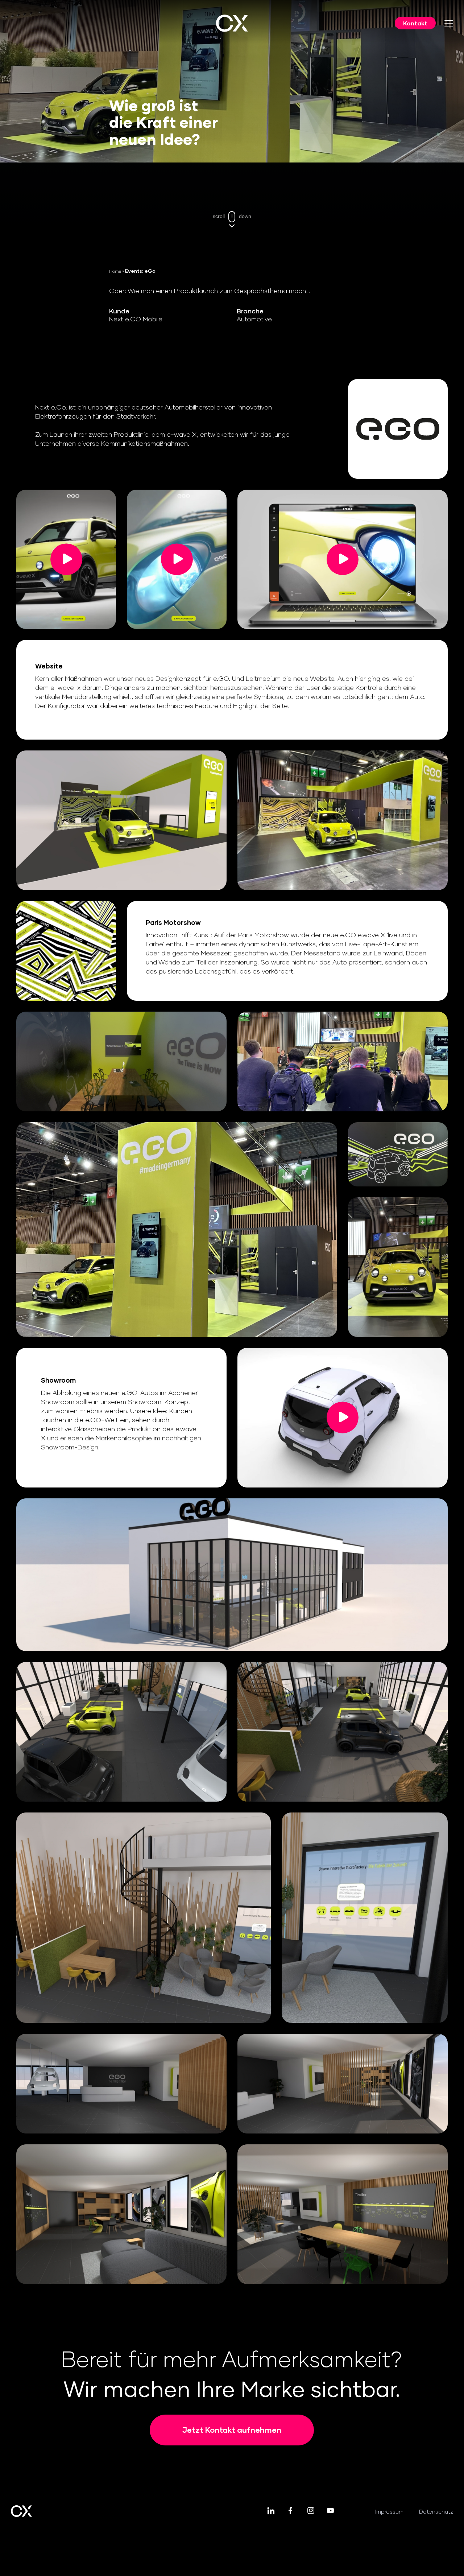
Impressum (389, 2511)
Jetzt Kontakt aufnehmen (232, 2430)
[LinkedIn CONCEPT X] (271, 2511)
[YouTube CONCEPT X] (330, 2511)
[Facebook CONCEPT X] (291, 2511)
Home (115, 271)
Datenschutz (436, 2511)
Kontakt (415, 23)
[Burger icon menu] (449, 23)
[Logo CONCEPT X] (232, 23)
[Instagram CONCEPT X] (310, 2511)
